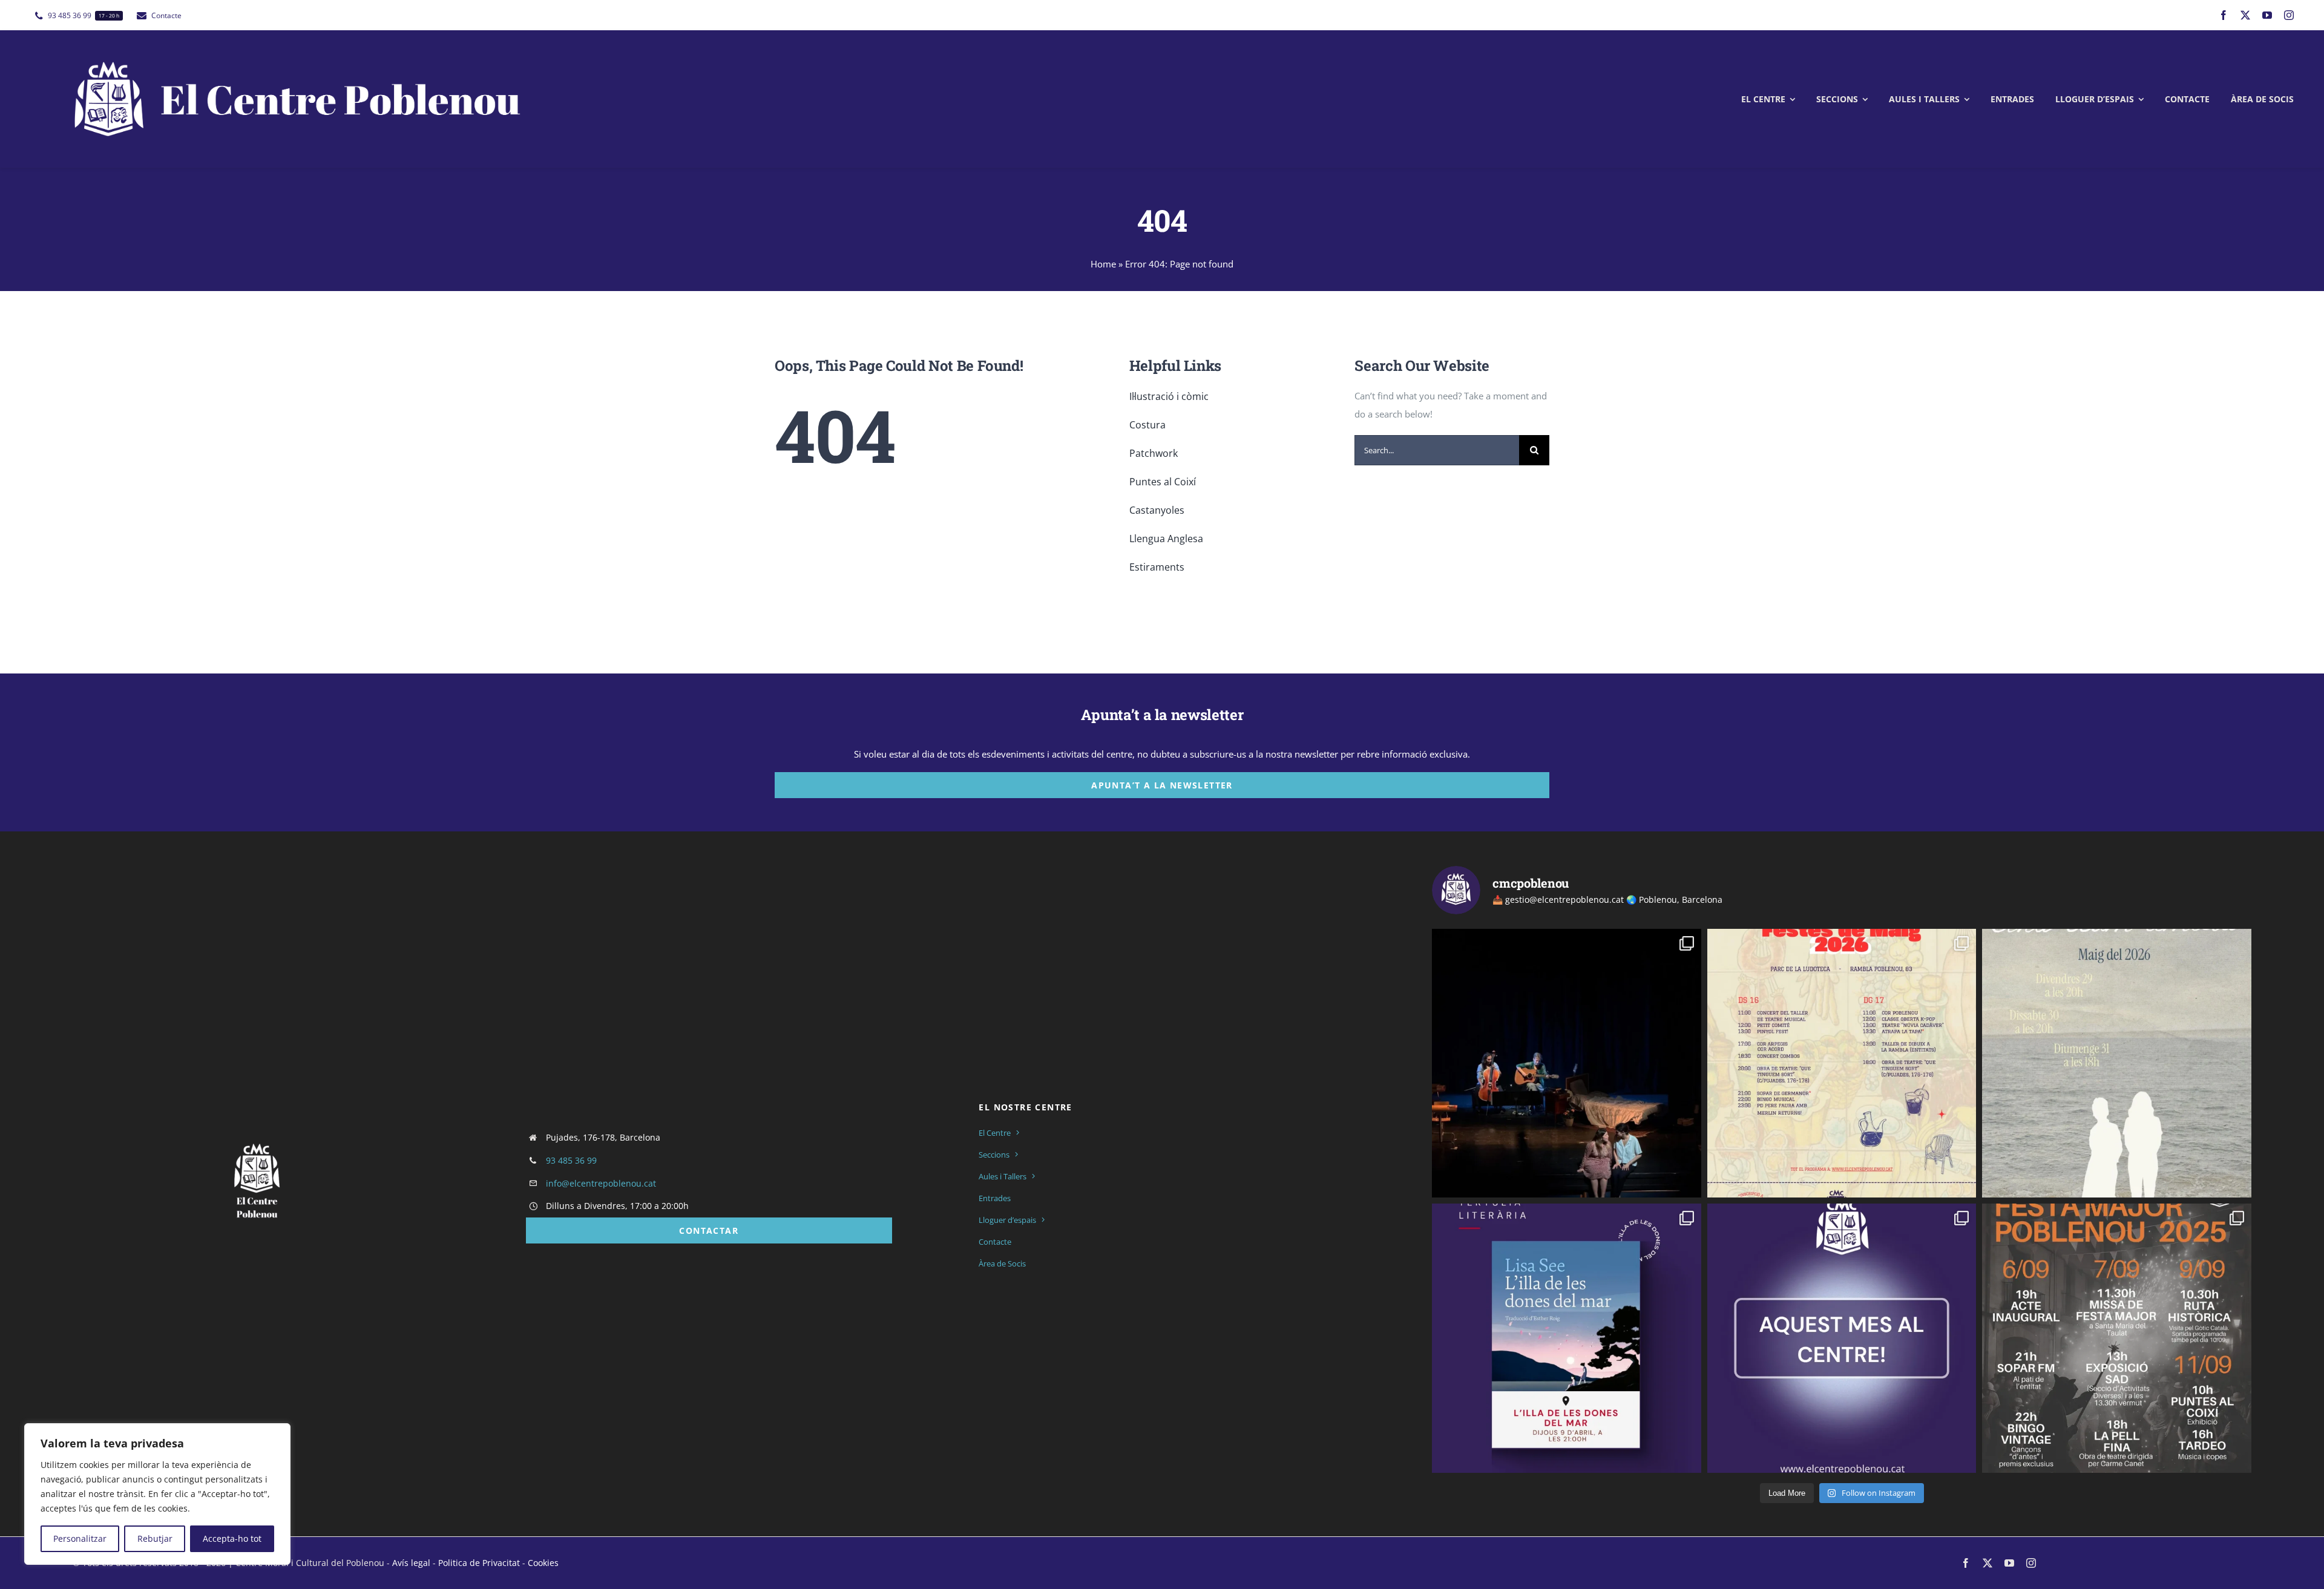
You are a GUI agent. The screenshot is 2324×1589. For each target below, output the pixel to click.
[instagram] (2289, 15)
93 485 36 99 (571, 1160)
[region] (157, 1494)
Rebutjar (155, 1538)
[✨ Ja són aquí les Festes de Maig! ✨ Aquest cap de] (1842, 1063)
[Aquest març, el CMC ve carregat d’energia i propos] (1842, 1338)
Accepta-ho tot (232, 1538)
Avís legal (411, 1563)
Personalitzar (80, 1538)
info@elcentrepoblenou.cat (601, 1183)
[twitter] (2245, 15)
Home (1103, 264)
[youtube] (2267, 15)
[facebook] (2224, 15)
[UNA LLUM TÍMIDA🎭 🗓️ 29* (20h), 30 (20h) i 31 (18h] (2117, 1063)
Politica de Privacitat (479, 1563)
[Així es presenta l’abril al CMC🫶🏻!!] (1567, 1338)
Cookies (543, 1563)
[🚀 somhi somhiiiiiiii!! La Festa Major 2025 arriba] (2117, 1338)
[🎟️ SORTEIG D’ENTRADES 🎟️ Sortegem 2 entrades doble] (1567, 1063)
